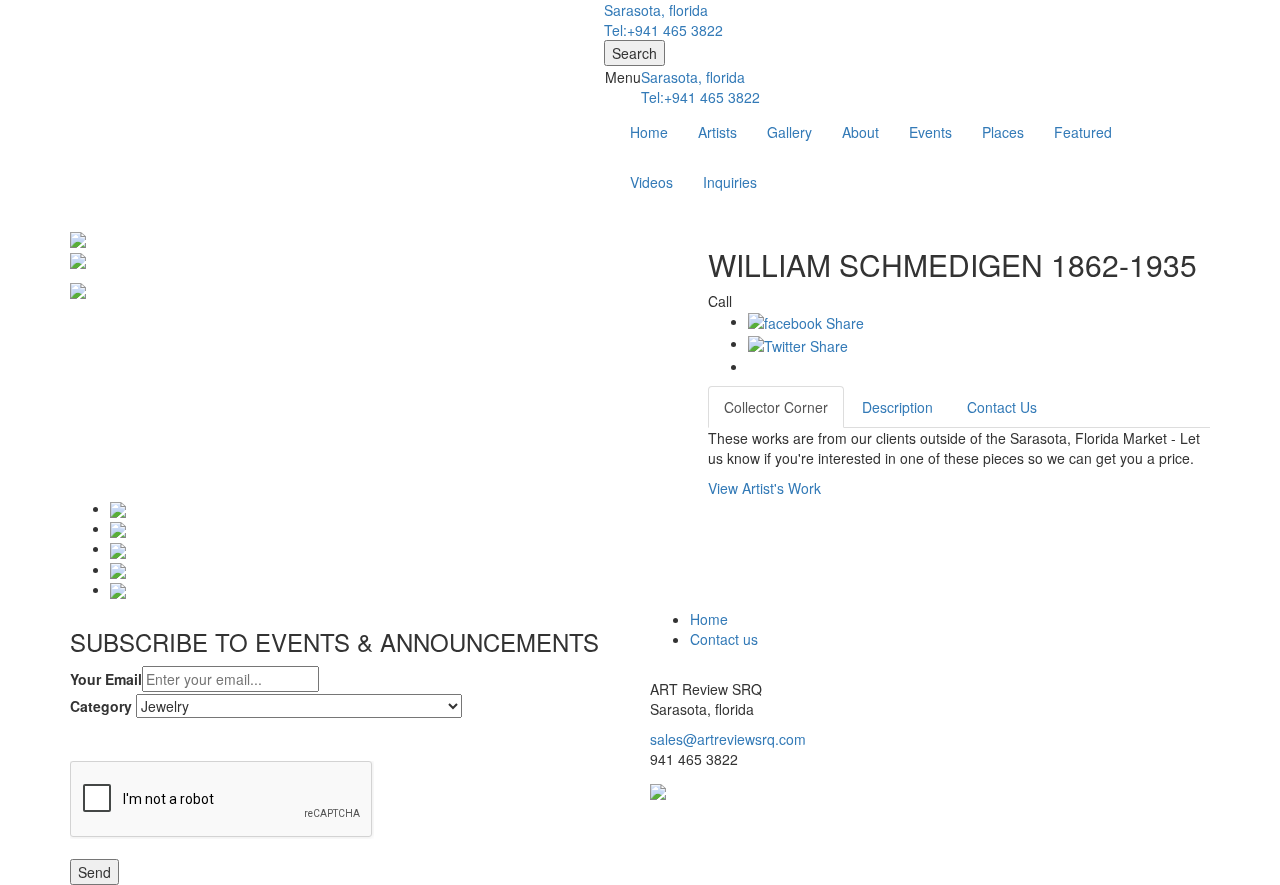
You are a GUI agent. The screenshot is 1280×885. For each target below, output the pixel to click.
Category (101, 706)
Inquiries (730, 182)
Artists (717, 132)
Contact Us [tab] (1002, 407)
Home (649, 132)
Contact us (724, 639)
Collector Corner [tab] (776, 407)
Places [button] (1003, 132)
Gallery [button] (789, 132)
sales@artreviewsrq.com (728, 739)
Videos (651, 182)
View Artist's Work (764, 488)
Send (94, 872)
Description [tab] (897, 407)
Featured (1083, 132)
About (860, 132)
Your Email (106, 679)
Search (634, 53)
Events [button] (930, 132)
